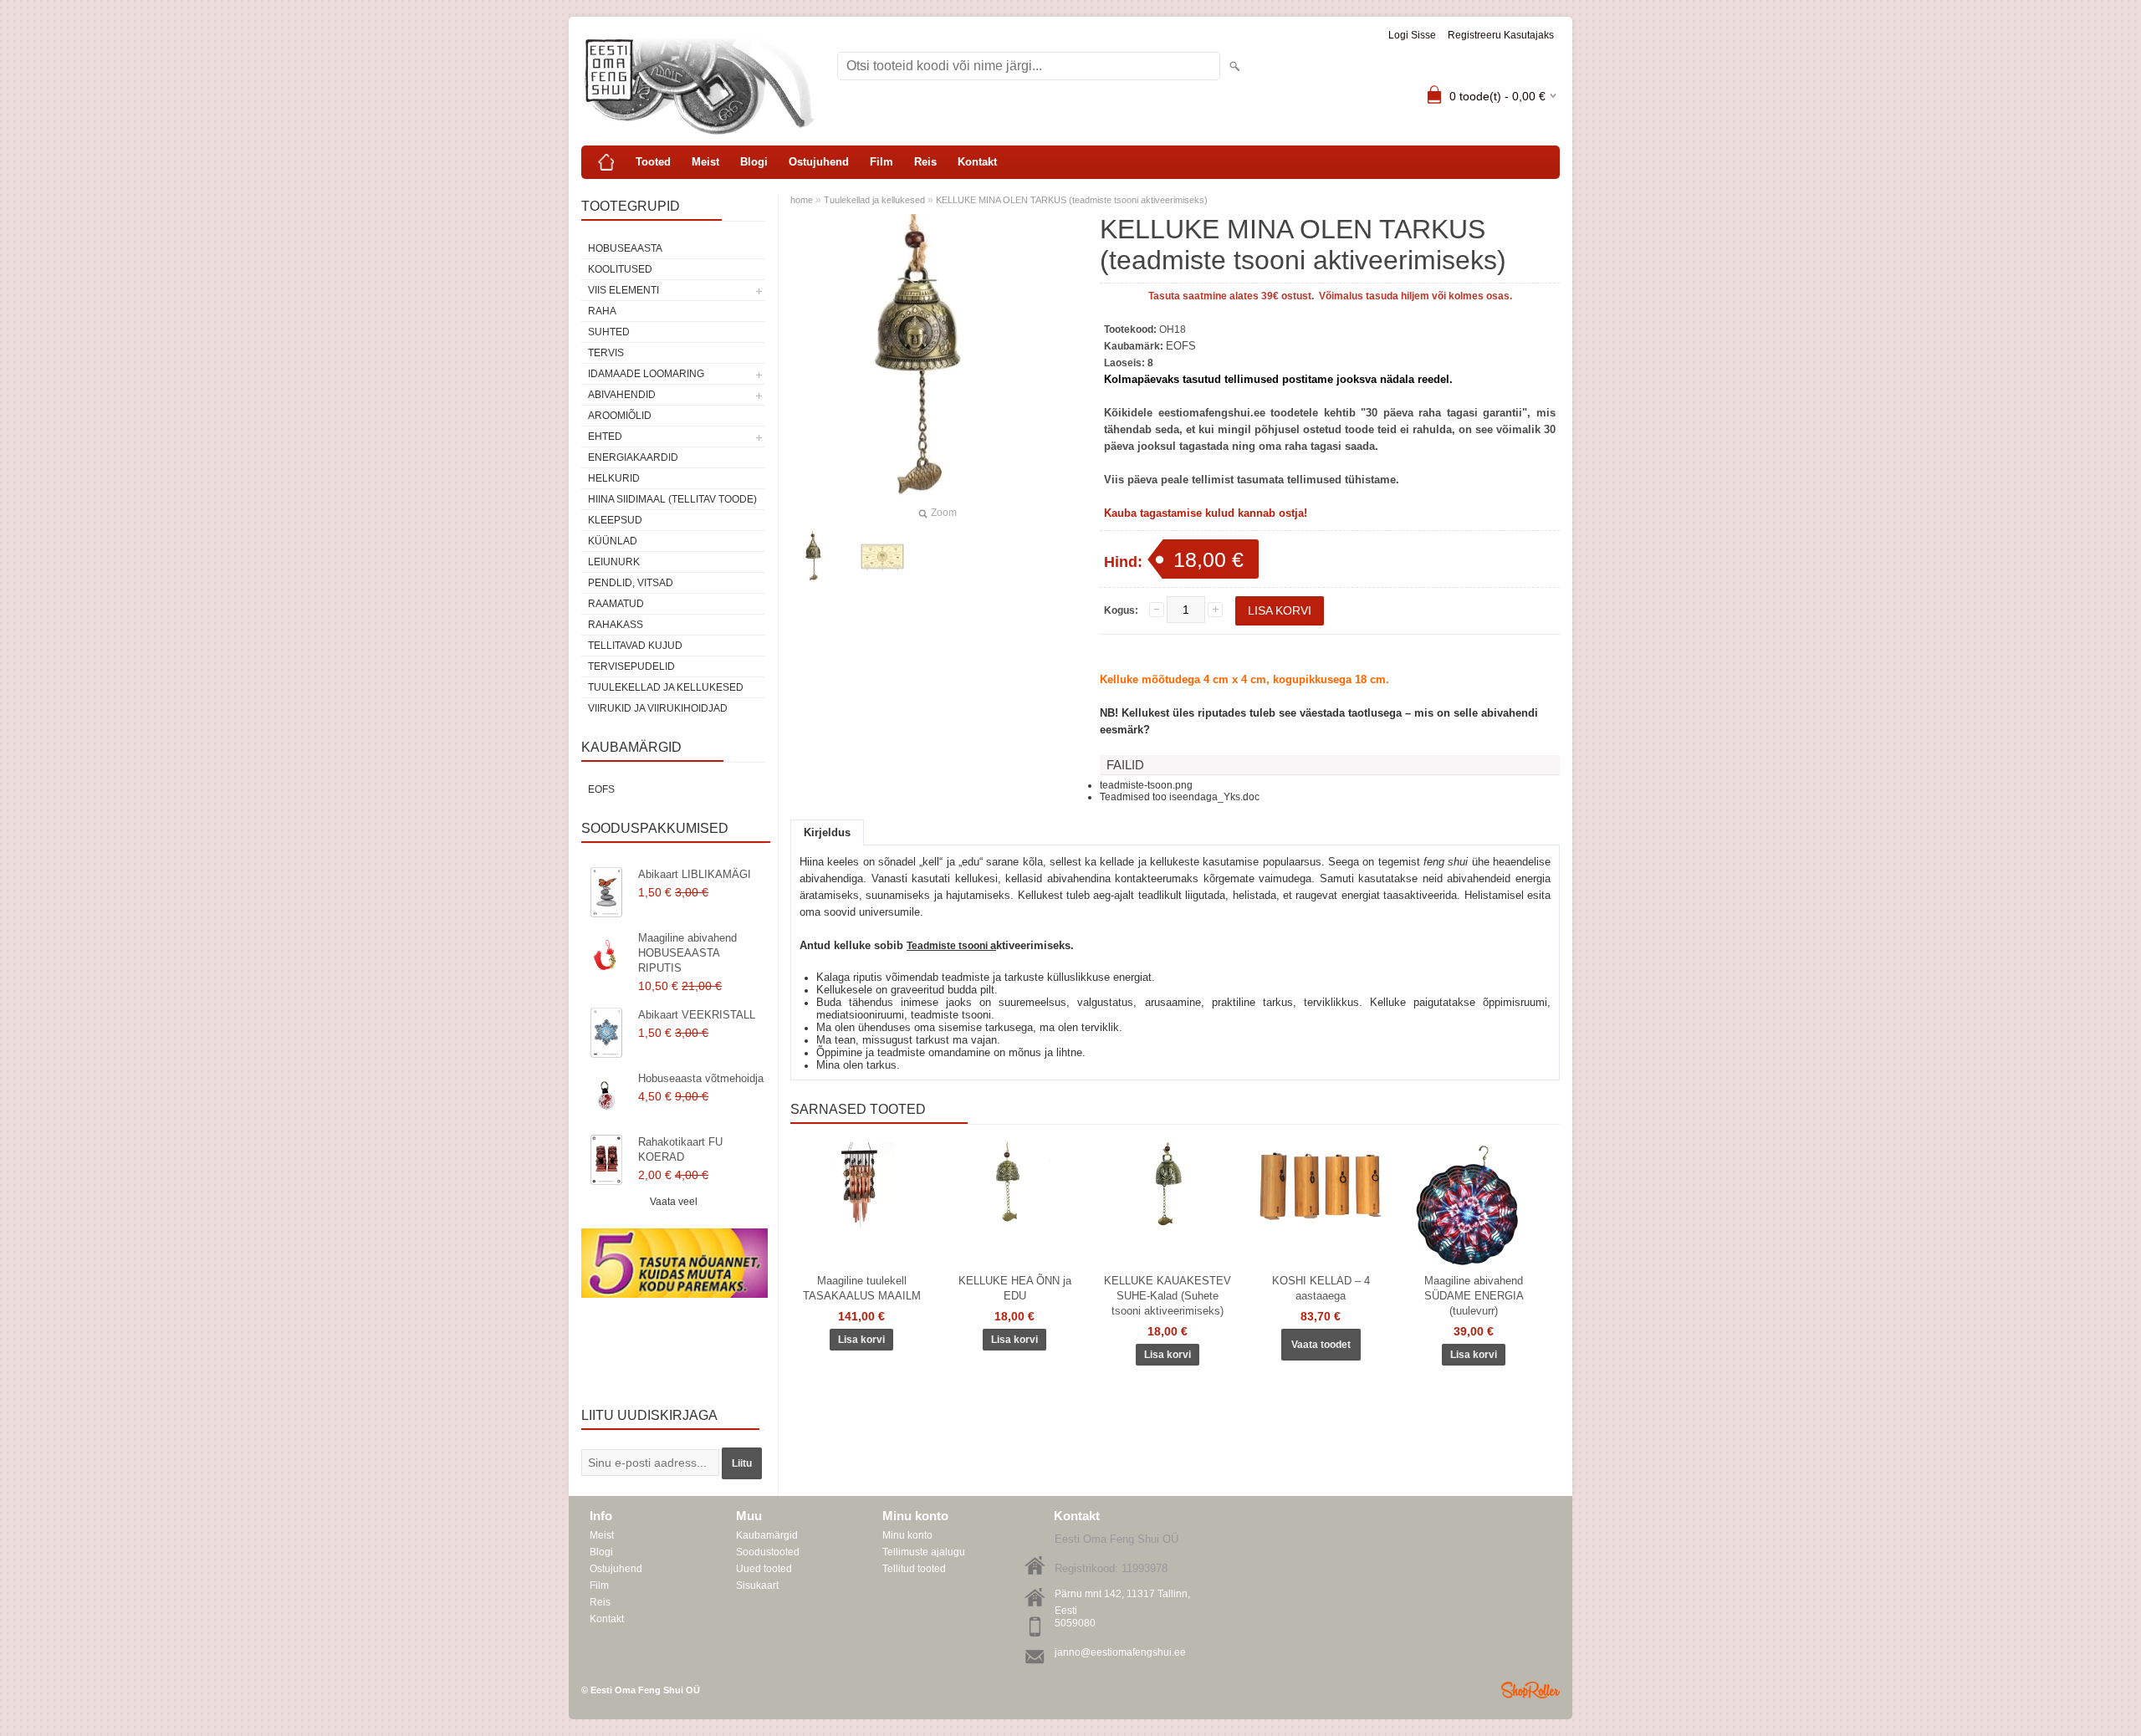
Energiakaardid (633, 457)
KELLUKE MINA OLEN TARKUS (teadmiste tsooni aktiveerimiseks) (1072, 200)
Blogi (754, 162)
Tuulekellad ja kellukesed (666, 687)
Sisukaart (757, 1585)
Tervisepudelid (631, 666)
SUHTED (609, 332)
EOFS (601, 789)
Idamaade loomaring (646, 374)
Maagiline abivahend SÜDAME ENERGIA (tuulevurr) (1474, 1296)
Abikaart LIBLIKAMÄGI (695, 874)
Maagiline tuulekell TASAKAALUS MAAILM (862, 1288)
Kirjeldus (827, 832)
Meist (705, 162)
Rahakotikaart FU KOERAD (680, 1149)
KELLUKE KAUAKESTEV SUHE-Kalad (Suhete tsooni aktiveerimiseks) (1168, 1296)
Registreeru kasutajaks (1501, 35)
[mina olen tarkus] (817, 557)
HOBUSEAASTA (625, 248)
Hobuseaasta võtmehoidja (701, 1078)
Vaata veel (674, 1202)
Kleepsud (615, 520)
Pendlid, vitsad (631, 583)
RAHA (602, 311)
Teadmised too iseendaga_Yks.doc (1180, 797)
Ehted (605, 437)
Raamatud (616, 604)
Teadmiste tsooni (948, 946)
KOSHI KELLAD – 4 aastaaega (1321, 1288)
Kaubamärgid (767, 1535)
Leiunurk (614, 562)
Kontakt (977, 162)
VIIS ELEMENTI (623, 290)
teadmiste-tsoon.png (1146, 785)
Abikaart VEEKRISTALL (697, 1015)
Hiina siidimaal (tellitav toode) (672, 499)
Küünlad (613, 541)
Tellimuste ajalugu (924, 1552)
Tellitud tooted (914, 1569)
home (802, 200)
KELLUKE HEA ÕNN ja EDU (1015, 1288)
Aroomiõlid (620, 416)
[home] (606, 162)
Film (881, 162)
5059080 (1075, 1623)
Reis (925, 162)
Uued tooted (764, 1569)
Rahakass (616, 625)
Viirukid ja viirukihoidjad (658, 708)
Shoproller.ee (1530, 1690)
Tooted (653, 162)
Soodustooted (768, 1552)
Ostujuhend (819, 162)
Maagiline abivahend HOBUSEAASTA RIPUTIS (687, 953)
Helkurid (614, 478)
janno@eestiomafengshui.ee (1120, 1652)
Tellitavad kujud (635, 646)
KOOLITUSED (620, 269)
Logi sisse (1412, 35)
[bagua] (882, 557)
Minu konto (907, 1535)
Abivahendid (622, 395)
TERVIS (606, 353)
